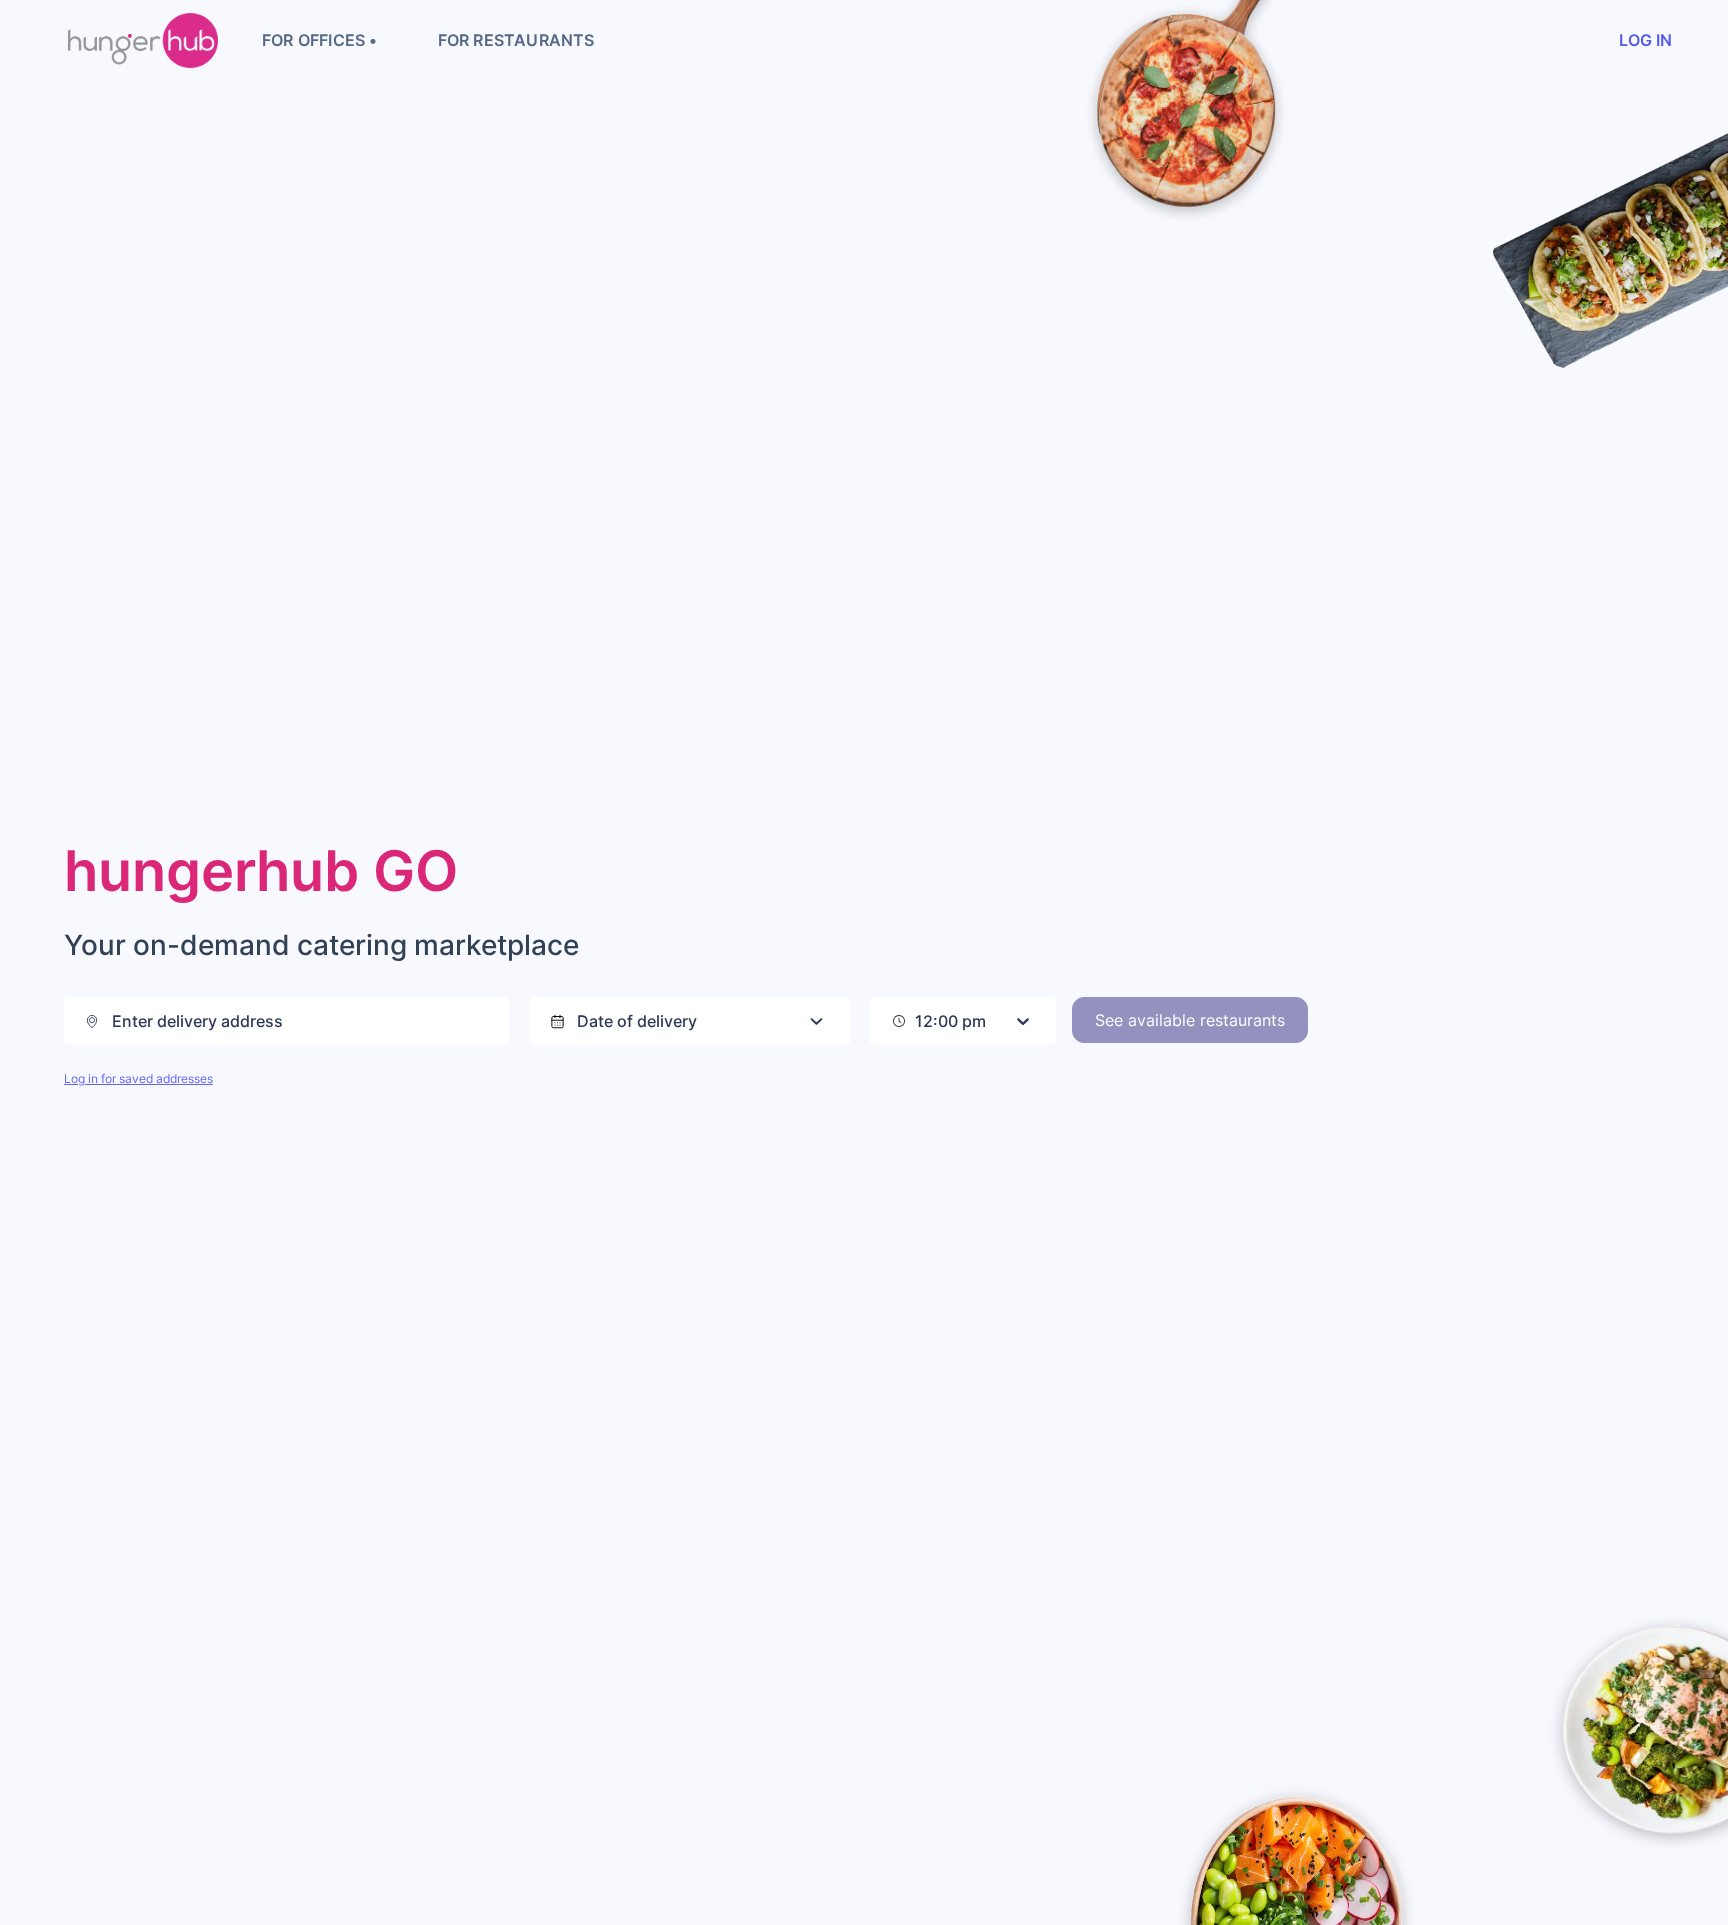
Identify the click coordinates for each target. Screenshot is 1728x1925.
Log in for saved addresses (138, 1078)
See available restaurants (1190, 1020)
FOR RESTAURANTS (516, 40)
